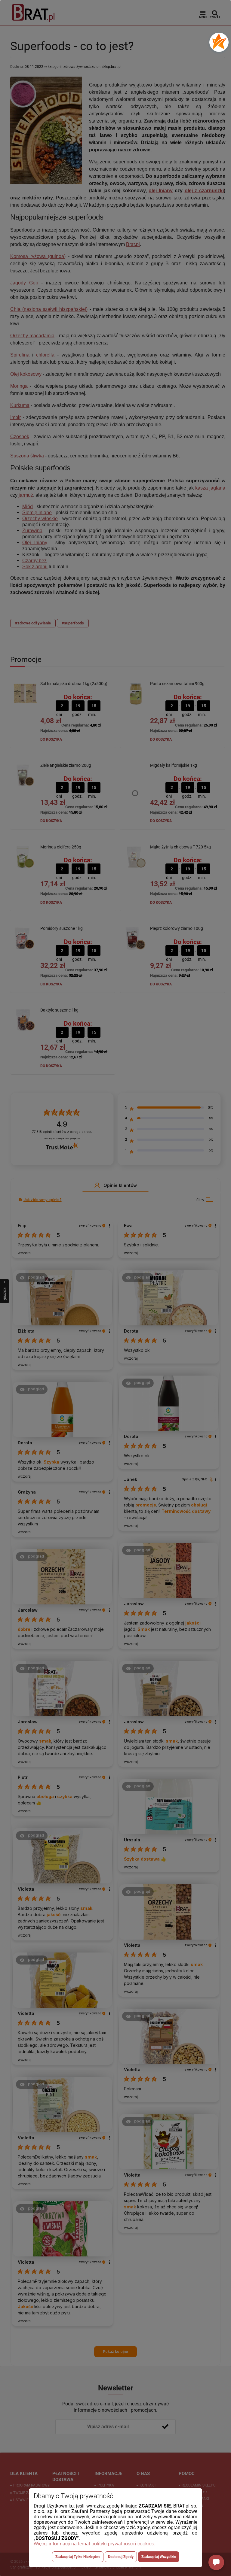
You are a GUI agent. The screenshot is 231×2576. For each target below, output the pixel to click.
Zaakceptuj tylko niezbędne (78, 2557)
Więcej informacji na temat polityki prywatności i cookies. (94, 2544)
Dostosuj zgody (121, 2557)
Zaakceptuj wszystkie (159, 2557)
